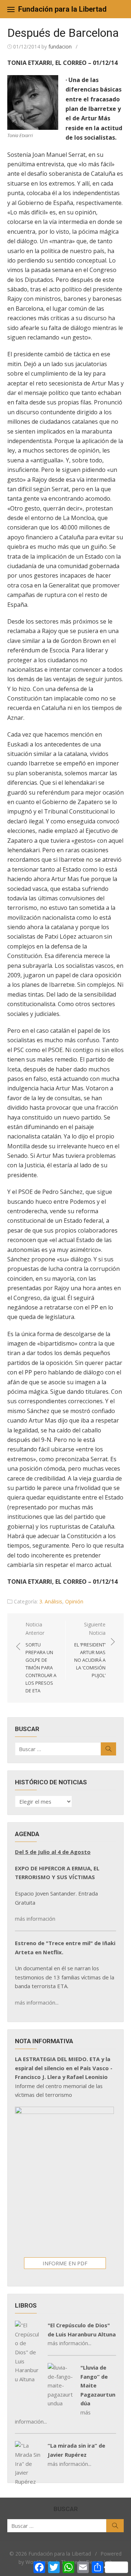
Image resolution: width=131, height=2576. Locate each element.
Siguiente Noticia (90, 1650)
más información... (37, 2002)
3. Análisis (51, 1601)
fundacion (60, 46)
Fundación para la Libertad (62, 9)
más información (35, 1919)
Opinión (74, 1601)
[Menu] (11, 9)
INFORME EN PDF (65, 2263)
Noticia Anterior (41, 1657)
